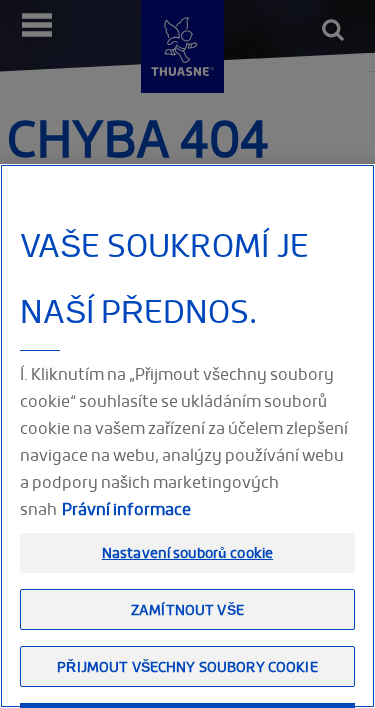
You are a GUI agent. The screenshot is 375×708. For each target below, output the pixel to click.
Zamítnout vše (187, 609)
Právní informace (126, 509)
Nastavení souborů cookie (187, 552)
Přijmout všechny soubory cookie (187, 666)
